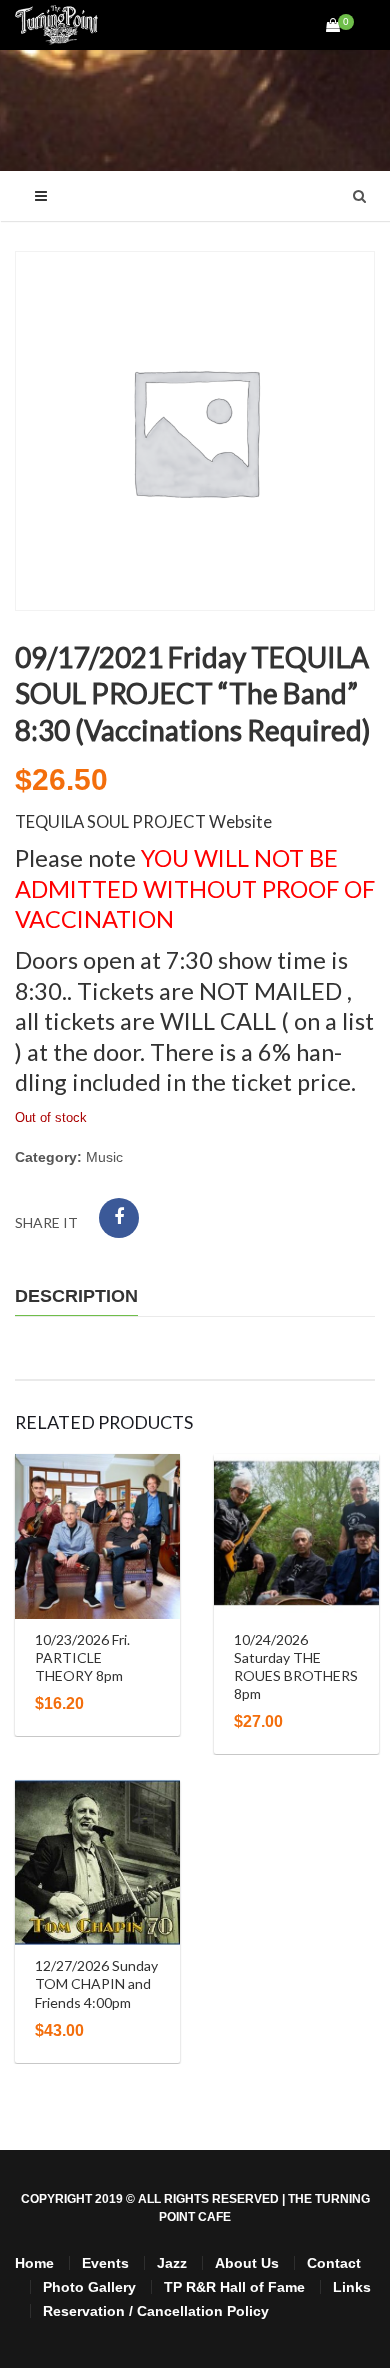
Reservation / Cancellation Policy (156, 2311)
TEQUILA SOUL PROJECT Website (143, 822)
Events (105, 2263)
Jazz (172, 2263)
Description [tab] (76, 1296)
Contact (334, 2263)
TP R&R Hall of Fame (234, 2287)
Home (34, 2263)
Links (352, 2287)
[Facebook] (119, 1218)
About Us (247, 2263)
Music (104, 1157)
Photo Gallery (89, 2287)
